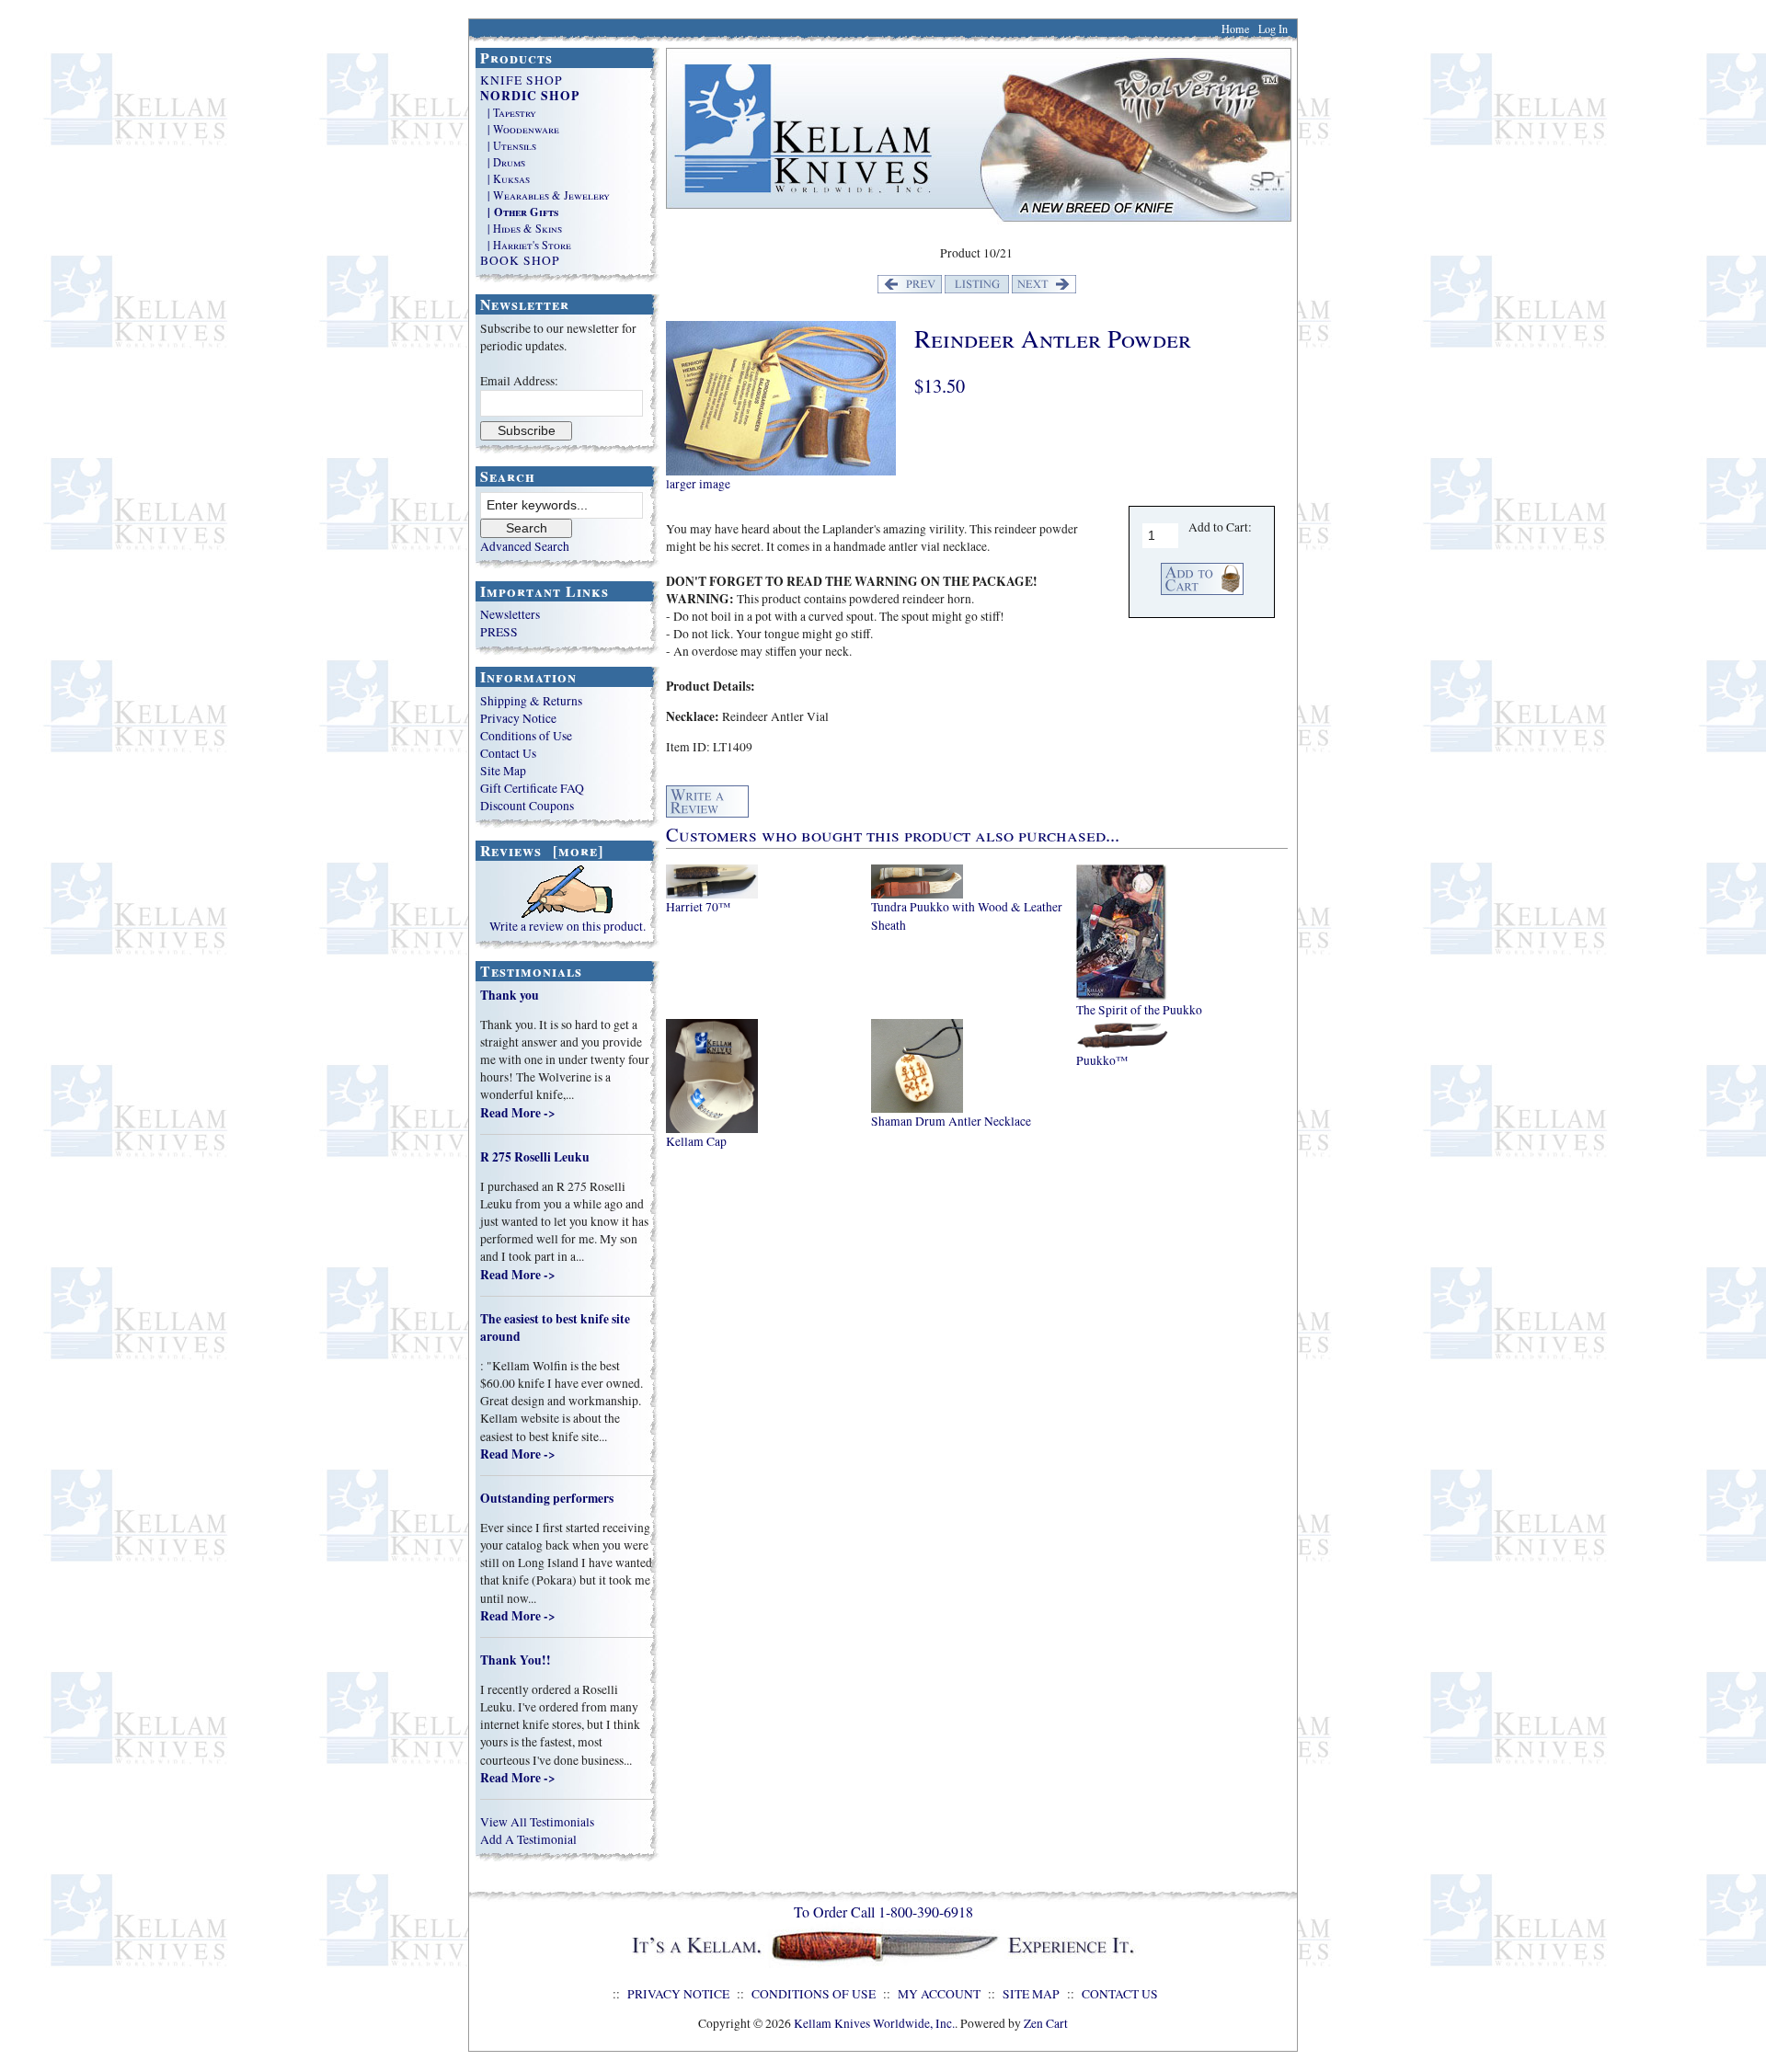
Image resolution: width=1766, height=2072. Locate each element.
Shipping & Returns (531, 701)
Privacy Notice (518, 718)
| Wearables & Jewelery (545, 195)
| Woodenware (520, 129)
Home (1235, 29)
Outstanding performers (547, 1498)
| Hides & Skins (521, 228)
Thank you (510, 995)
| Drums (503, 162)
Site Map (503, 771)
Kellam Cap (696, 1141)
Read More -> (518, 1113)
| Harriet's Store (526, 245)
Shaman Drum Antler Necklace (951, 1121)
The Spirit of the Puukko (1139, 1010)
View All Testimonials (537, 1822)
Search (508, 476)
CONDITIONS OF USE (814, 1994)
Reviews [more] (542, 850)
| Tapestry (508, 112)
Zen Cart (1046, 2023)
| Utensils (508, 145)
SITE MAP (1031, 1994)
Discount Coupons (527, 806)
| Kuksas (505, 178)
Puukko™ (1102, 1060)
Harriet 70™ (698, 907)
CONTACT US (1120, 1994)
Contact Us (508, 753)
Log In (1273, 29)
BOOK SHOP (520, 260)
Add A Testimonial (528, 1839)
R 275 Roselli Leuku (535, 1157)
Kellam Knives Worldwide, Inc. (874, 2023)
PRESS (499, 632)
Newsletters (510, 614)
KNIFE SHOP (522, 80)
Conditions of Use (526, 736)
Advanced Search (525, 546)
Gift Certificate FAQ (532, 788)
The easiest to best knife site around (555, 1328)
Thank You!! (516, 1660)
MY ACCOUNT (939, 1994)
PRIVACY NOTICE (678, 1994)
